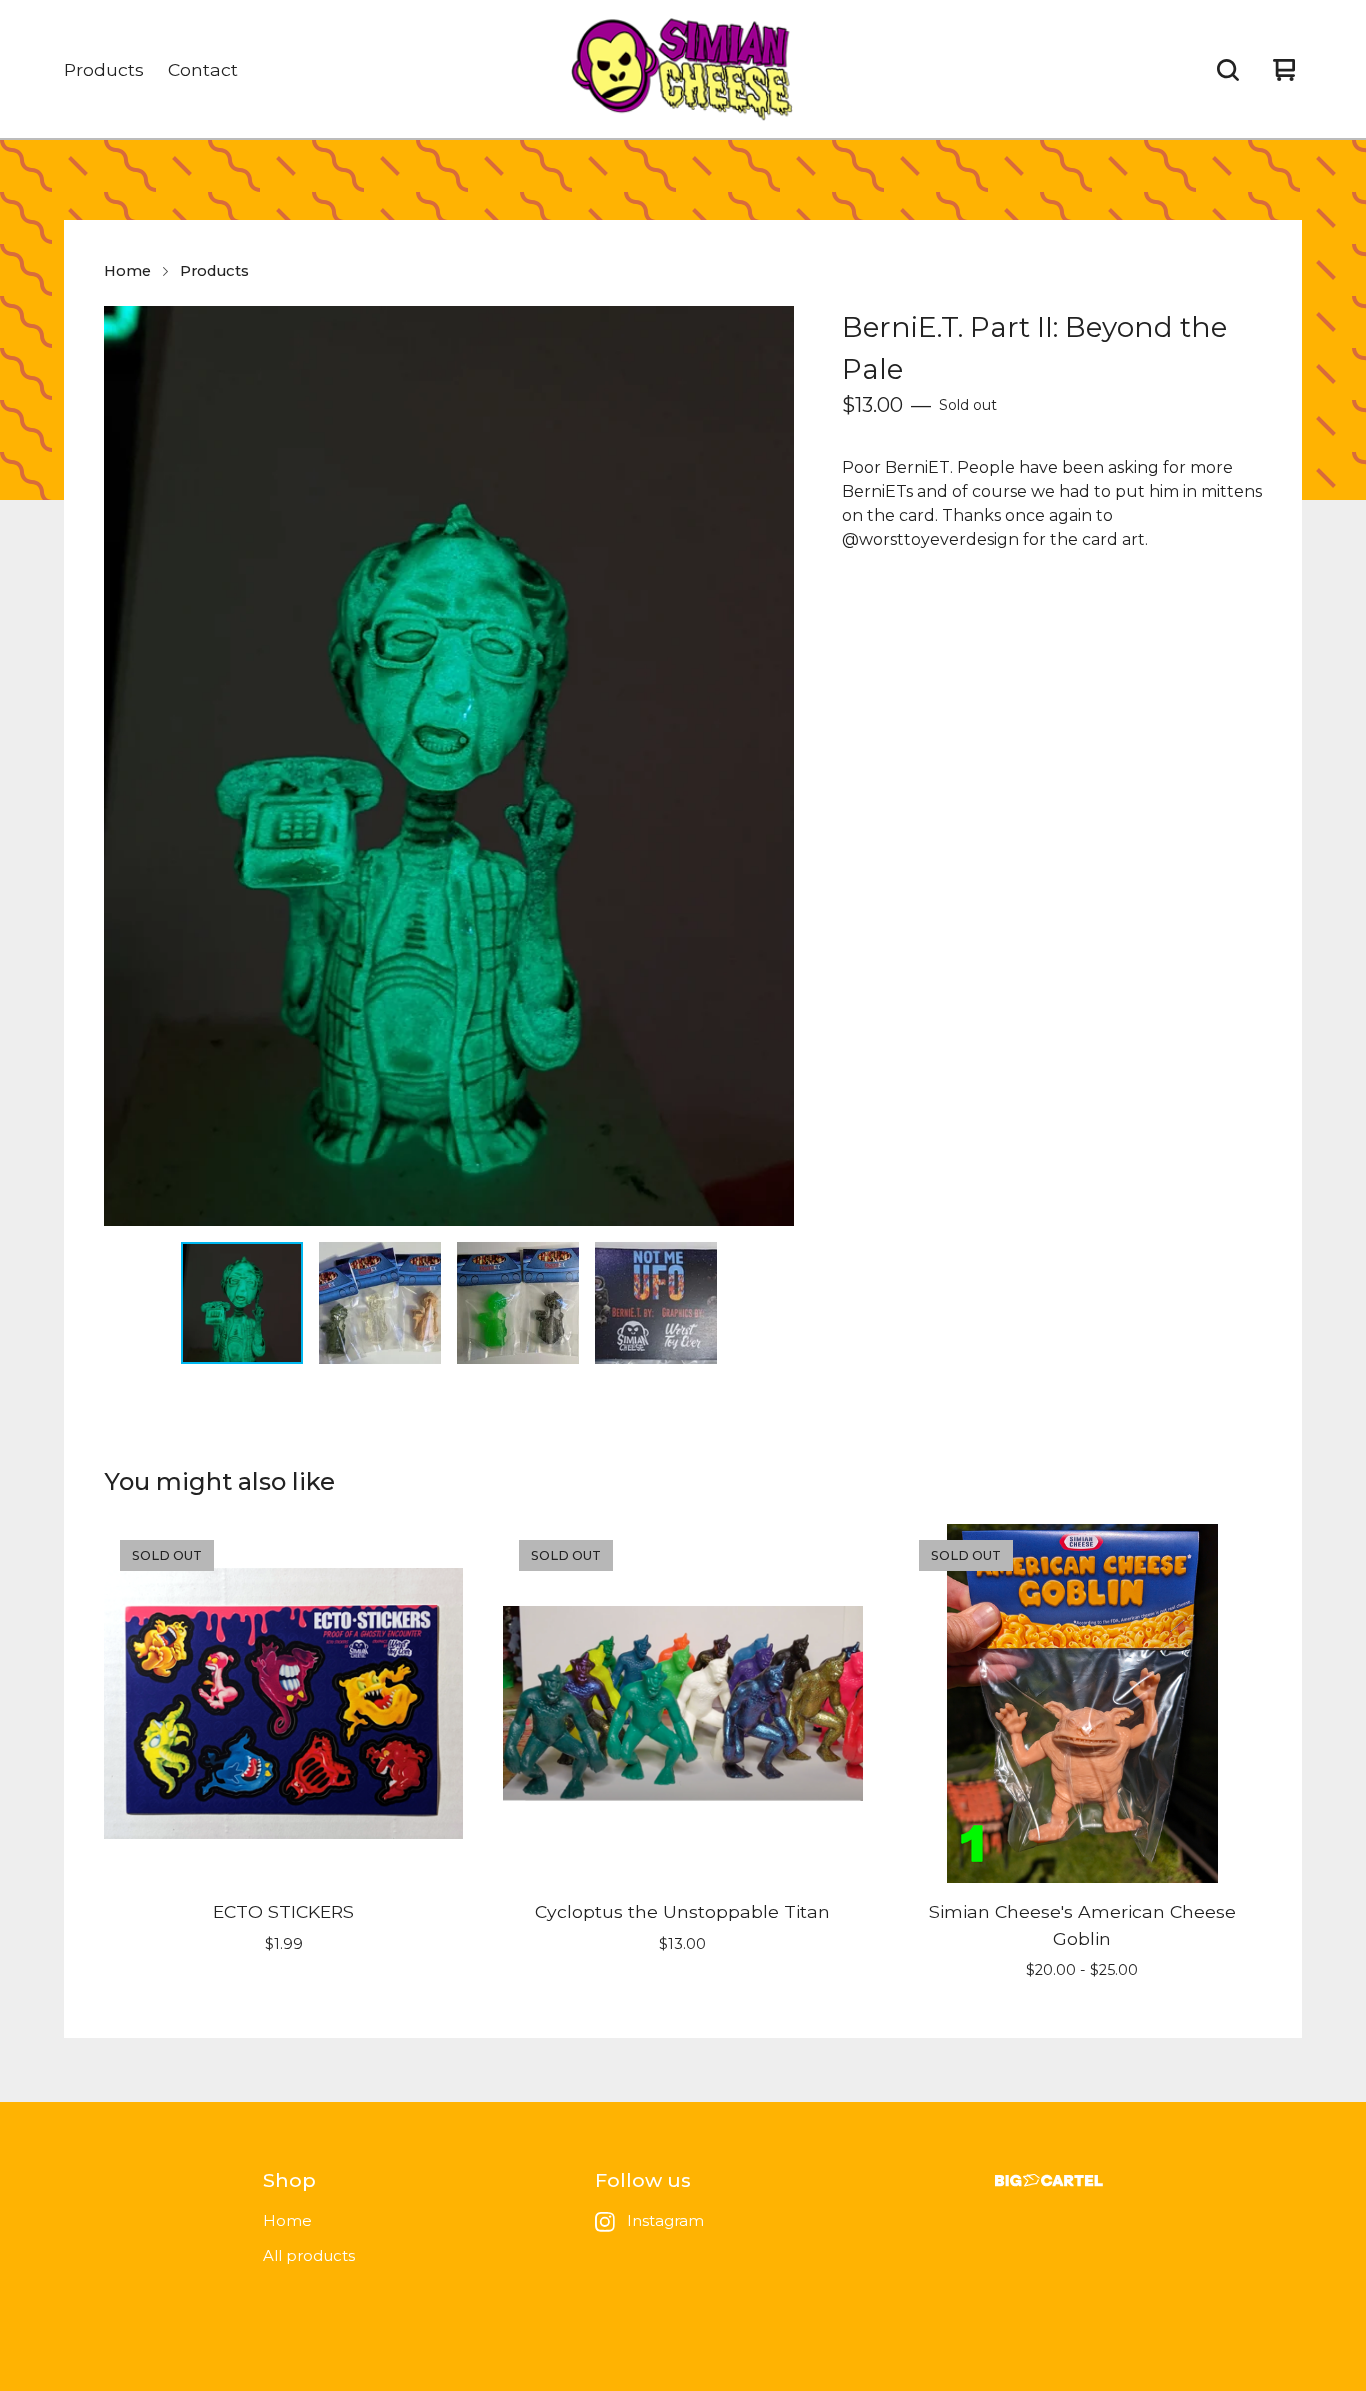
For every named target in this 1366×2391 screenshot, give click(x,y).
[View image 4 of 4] (656, 1303)
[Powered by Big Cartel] (1049, 2180)
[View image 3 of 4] (518, 1303)
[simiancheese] (683, 70)
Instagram (665, 2220)
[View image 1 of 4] (242, 1303)
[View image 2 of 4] (380, 1303)
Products (104, 69)
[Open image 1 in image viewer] (449, 766)
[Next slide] (766, 766)
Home (127, 271)
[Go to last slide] (132, 766)
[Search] (1228, 70)
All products (309, 2255)
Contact (203, 69)
